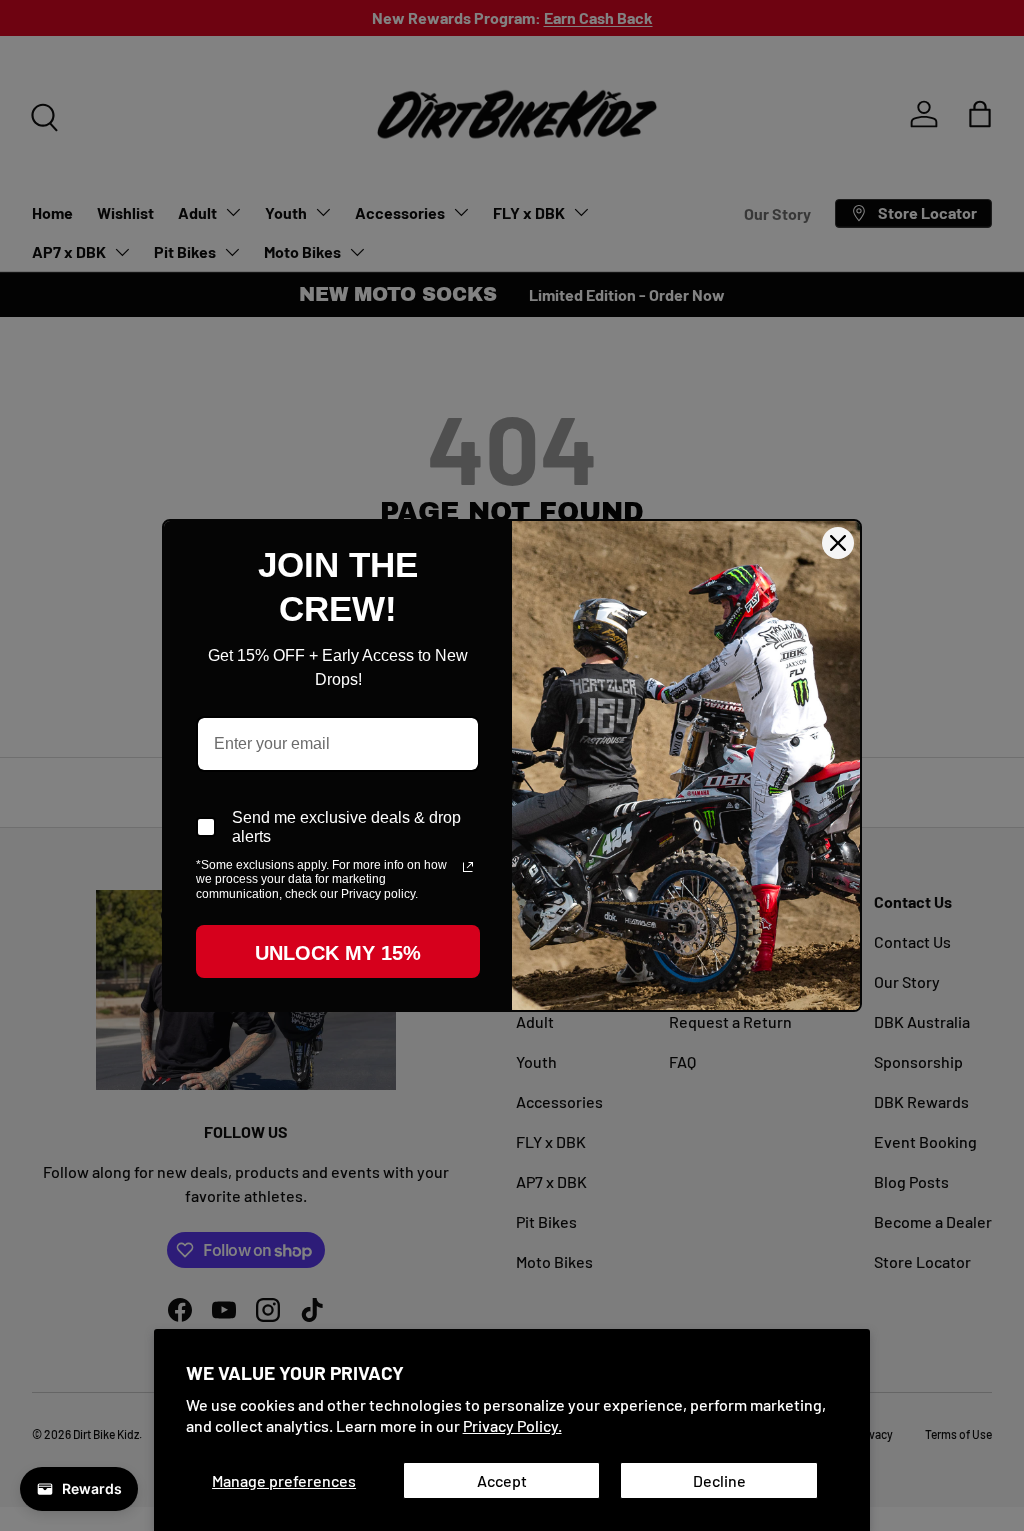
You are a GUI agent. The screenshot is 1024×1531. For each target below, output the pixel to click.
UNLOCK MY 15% (338, 953)
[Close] (838, 543)
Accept (502, 1480)
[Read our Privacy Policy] (468, 867)
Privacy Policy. (512, 1425)
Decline (719, 1480)
